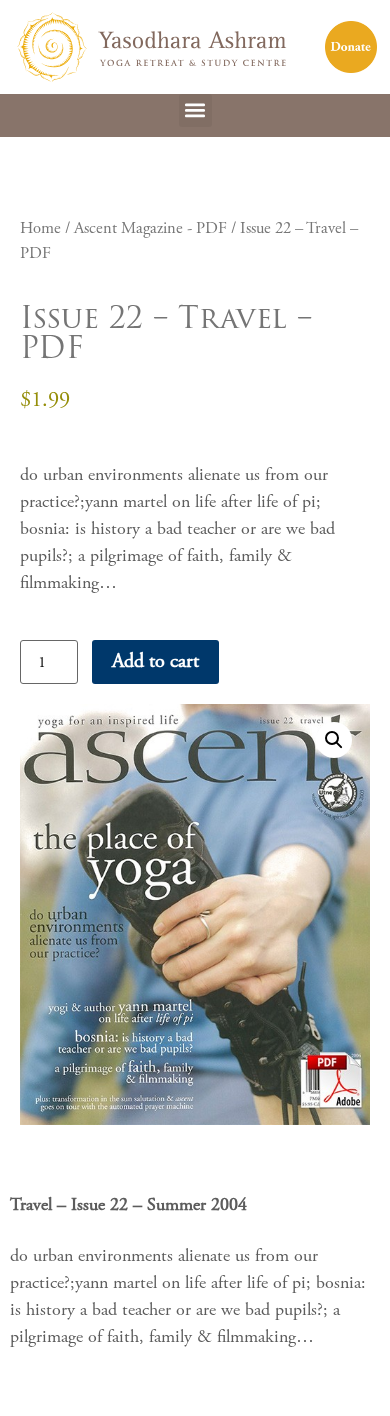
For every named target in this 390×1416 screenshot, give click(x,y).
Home (40, 228)
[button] (195, 110)
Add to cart (155, 661)
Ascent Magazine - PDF (150, 228)
